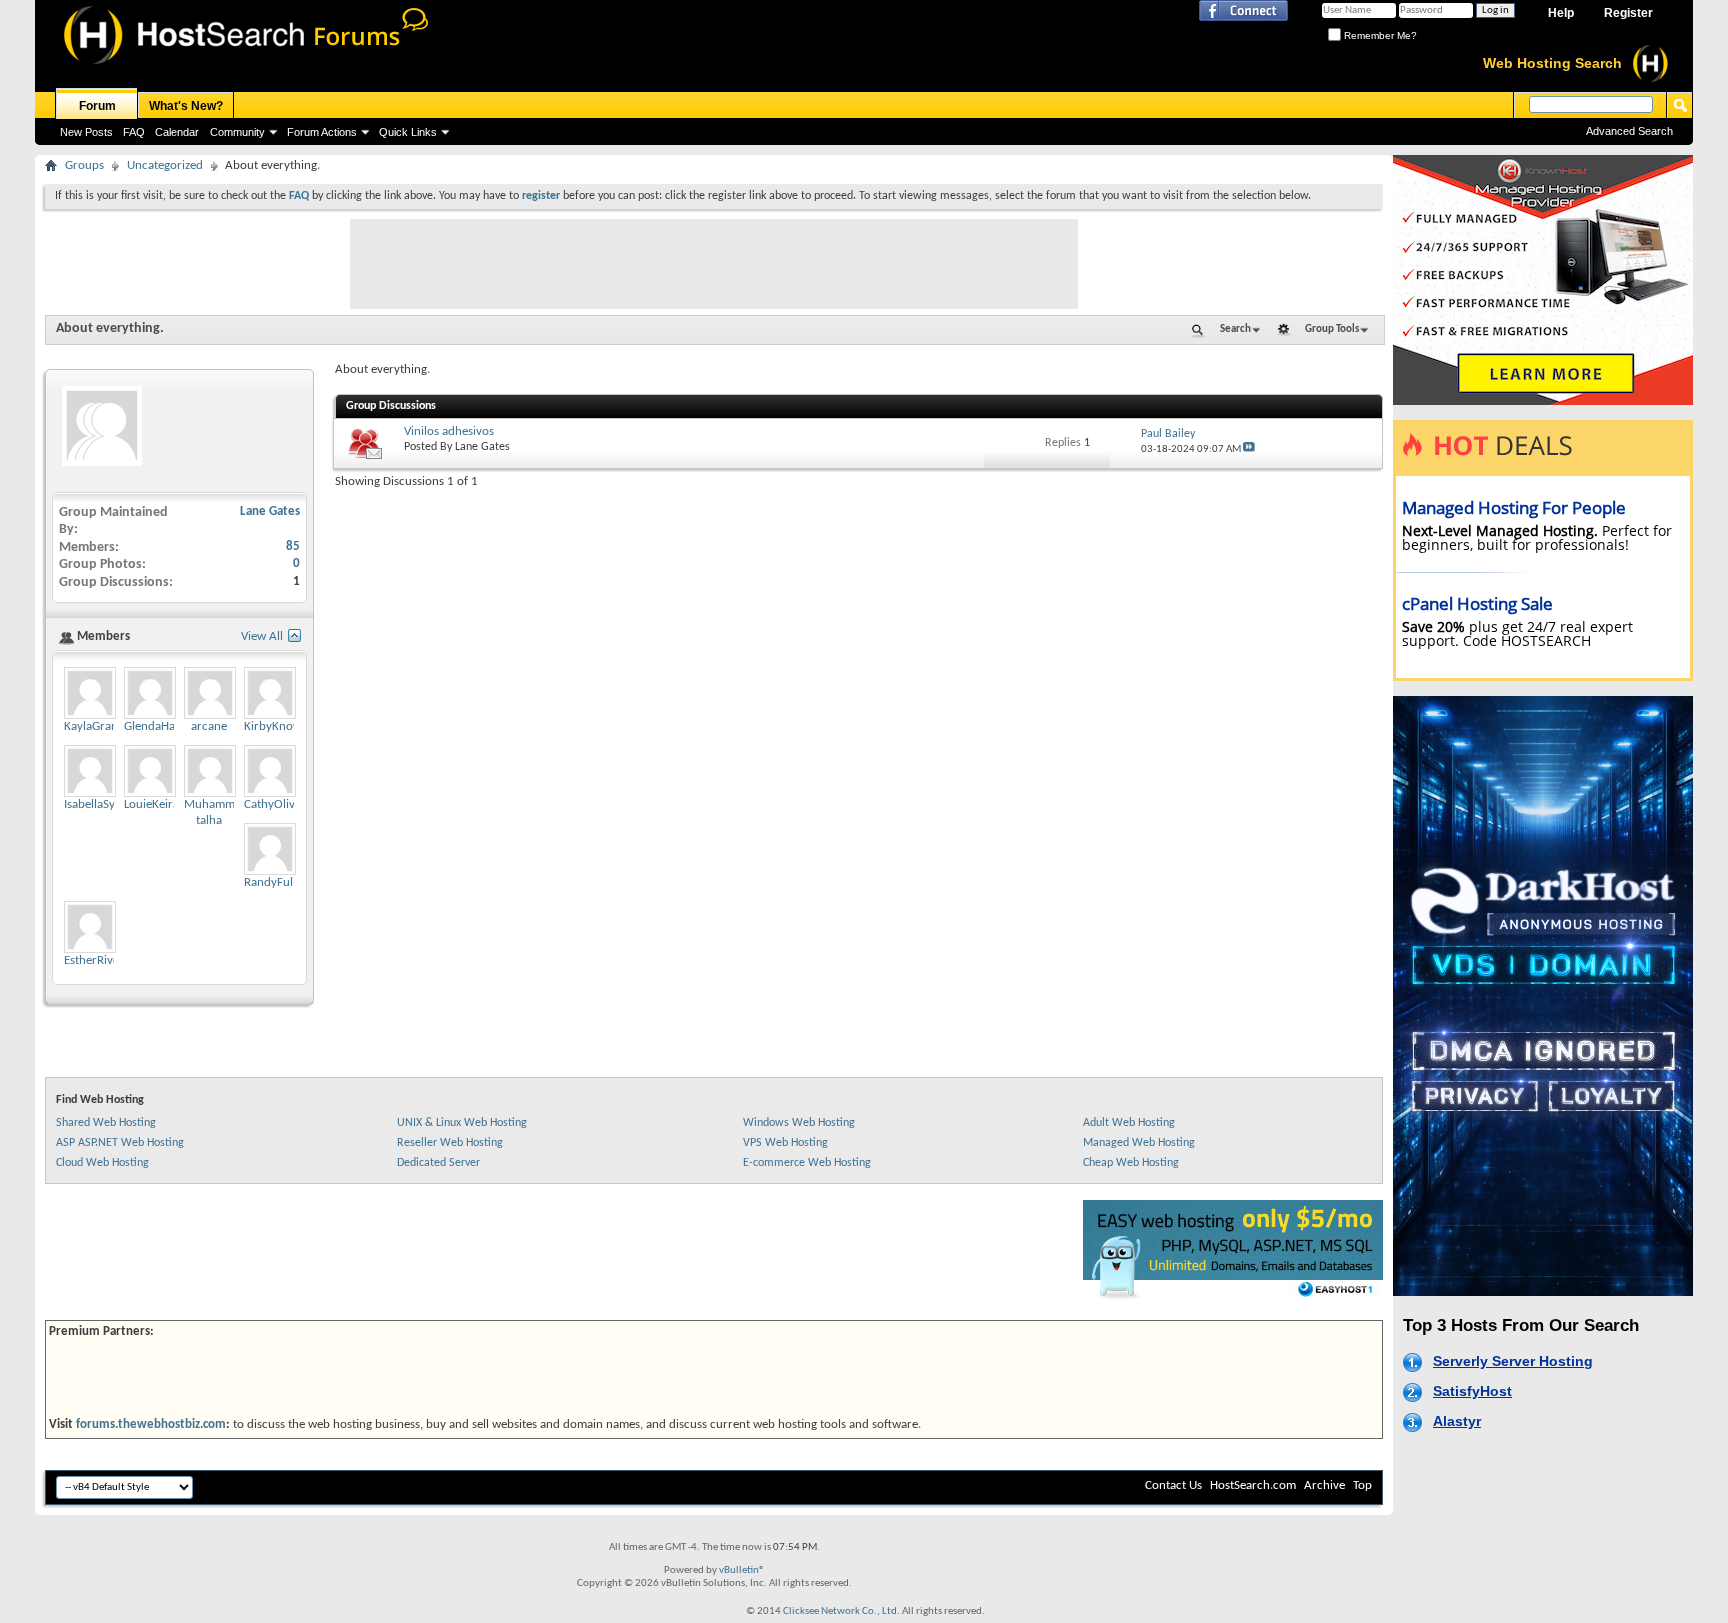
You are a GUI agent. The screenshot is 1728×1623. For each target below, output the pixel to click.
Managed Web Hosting (1139, 1143)
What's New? (186, 106)
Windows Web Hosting (799, 1123)
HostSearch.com (1253, 1485)
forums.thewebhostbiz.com (151, 1424)
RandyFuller (275, 882)
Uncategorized (165, 165)
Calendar (177, 132)
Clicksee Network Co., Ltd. (841, 1611)
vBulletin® (742, 1570)
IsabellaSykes (98, 804)
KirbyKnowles (280, 726)
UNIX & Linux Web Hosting (462, 1123)
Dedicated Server (438, 1163)
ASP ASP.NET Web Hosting (120, 1143)
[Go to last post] (1249, 449)
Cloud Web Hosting (102, 1163)
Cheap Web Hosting (1131, 1163)
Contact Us (1173, 1485)
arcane (209, 726)
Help (1561, 13)
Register (1628, 13)
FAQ (134, 132)
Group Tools (1332, 329)
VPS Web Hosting (785, 1143)
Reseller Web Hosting (450, 1143)
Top (1362, 1485)
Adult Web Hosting (1129, 1123)
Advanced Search (1629, 131)
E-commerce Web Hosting (807, 1163)
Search (1235, 329)
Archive (1324, 1485)
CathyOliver (275, 804)
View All (262, 636)
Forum (97, 106)
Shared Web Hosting (106, 1123)
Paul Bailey (1168, 434)
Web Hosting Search (1552, 63)
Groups (84, 165)
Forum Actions (322, 132)
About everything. (110, 328)
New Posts (86, 132)
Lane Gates (482, 447)
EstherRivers (96, 960)
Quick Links (408, 132)
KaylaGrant (93, 726)
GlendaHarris (158, 726)
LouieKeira (151, 804)
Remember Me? (1379, 35)
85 (293, 546)
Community (237, 132)
